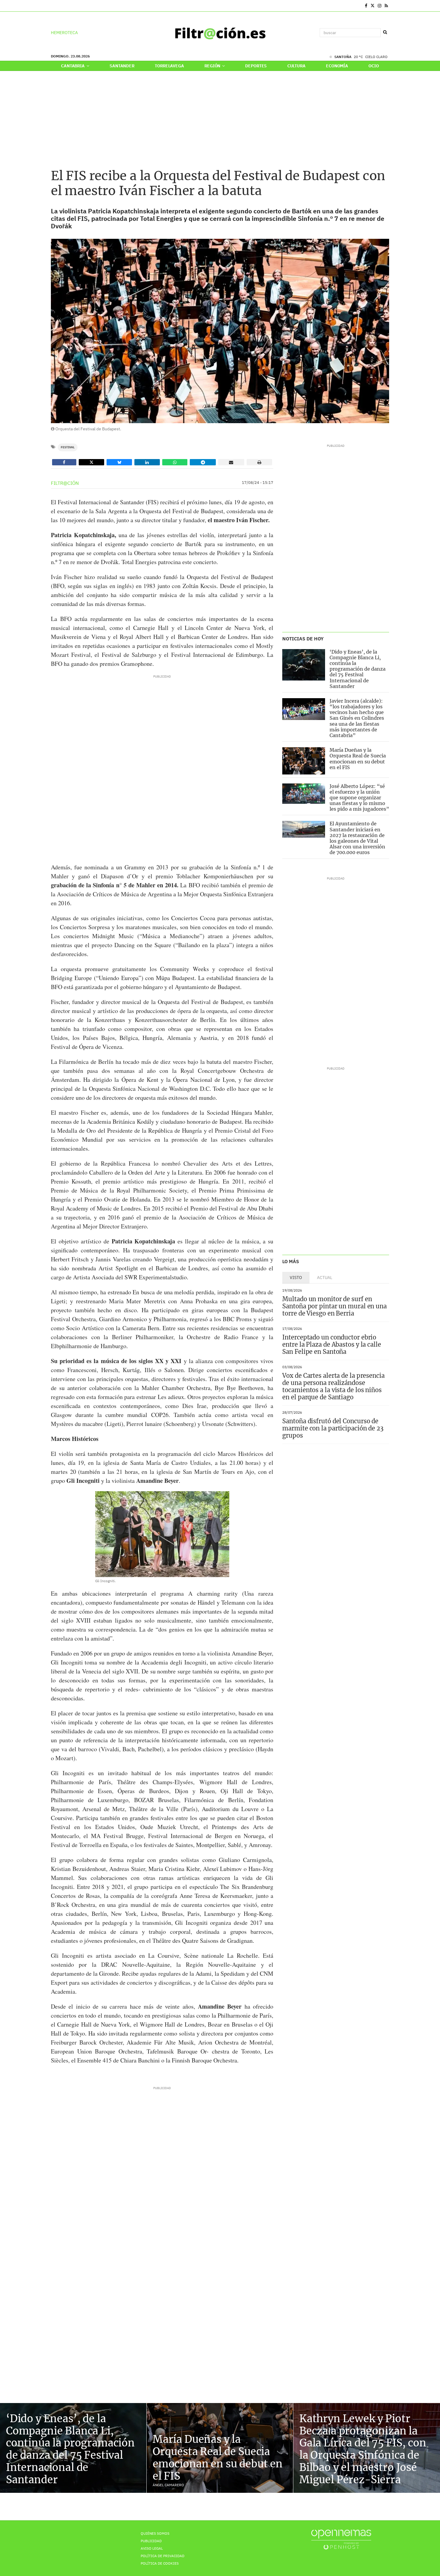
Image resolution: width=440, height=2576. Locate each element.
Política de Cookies (160, 2563)
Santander (122, 66)
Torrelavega (169, 66)
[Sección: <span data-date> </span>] (51, 6)
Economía (337, 66)
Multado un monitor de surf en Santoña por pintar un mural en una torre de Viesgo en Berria (334, 1306)
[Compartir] (64, 462)
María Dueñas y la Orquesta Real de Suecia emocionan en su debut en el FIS (358, 759)
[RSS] (386, 6)
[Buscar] (385, 32)
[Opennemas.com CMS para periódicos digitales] (341, 2539)
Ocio (374, 66)
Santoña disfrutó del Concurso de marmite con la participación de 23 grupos (333, 1428)
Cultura (296, 66)
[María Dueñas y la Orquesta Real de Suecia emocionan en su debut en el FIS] (304, 761)
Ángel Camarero (168, 2485)
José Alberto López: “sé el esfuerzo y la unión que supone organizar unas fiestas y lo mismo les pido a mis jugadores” (359, 798)
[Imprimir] (260, 462)
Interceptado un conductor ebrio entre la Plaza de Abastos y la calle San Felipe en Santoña (331, 1344)
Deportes (256, 66)
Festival (68, 447)
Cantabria (73, 66)
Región (213, 66)
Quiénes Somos (155, 2533)
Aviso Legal (152, 2548)
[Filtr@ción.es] (220, 33)
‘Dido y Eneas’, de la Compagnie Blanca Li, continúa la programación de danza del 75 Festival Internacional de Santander (358, 669)
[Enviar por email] (231, 462)
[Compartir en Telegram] (203, 462)
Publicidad (151, 2541)
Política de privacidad (163, 2556)
